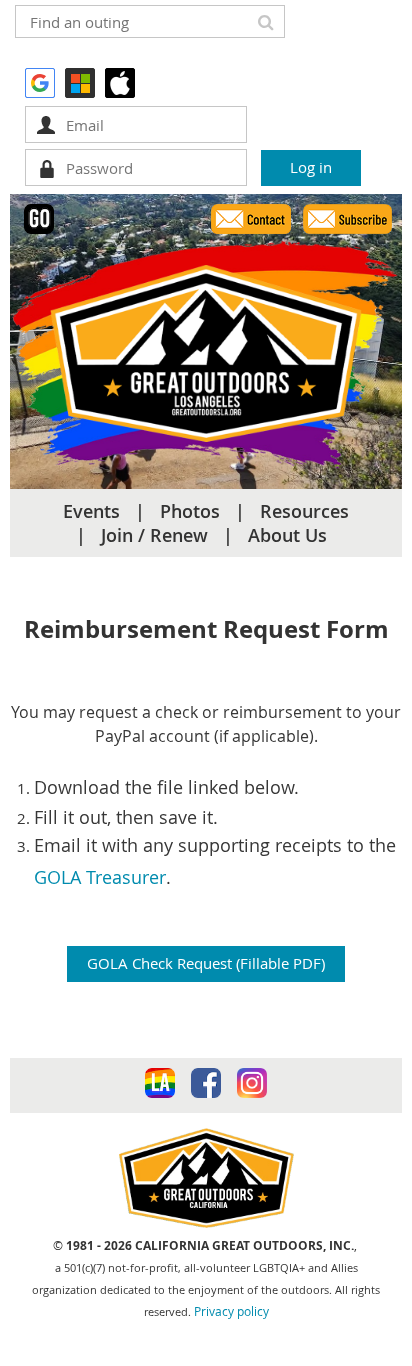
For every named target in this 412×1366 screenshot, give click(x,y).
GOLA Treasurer (100, 877)
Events (91, 511)
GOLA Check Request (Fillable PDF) (206, 963)
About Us (287, 535)
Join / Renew (154, 535)
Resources (304, 511)
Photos (190, 511)
